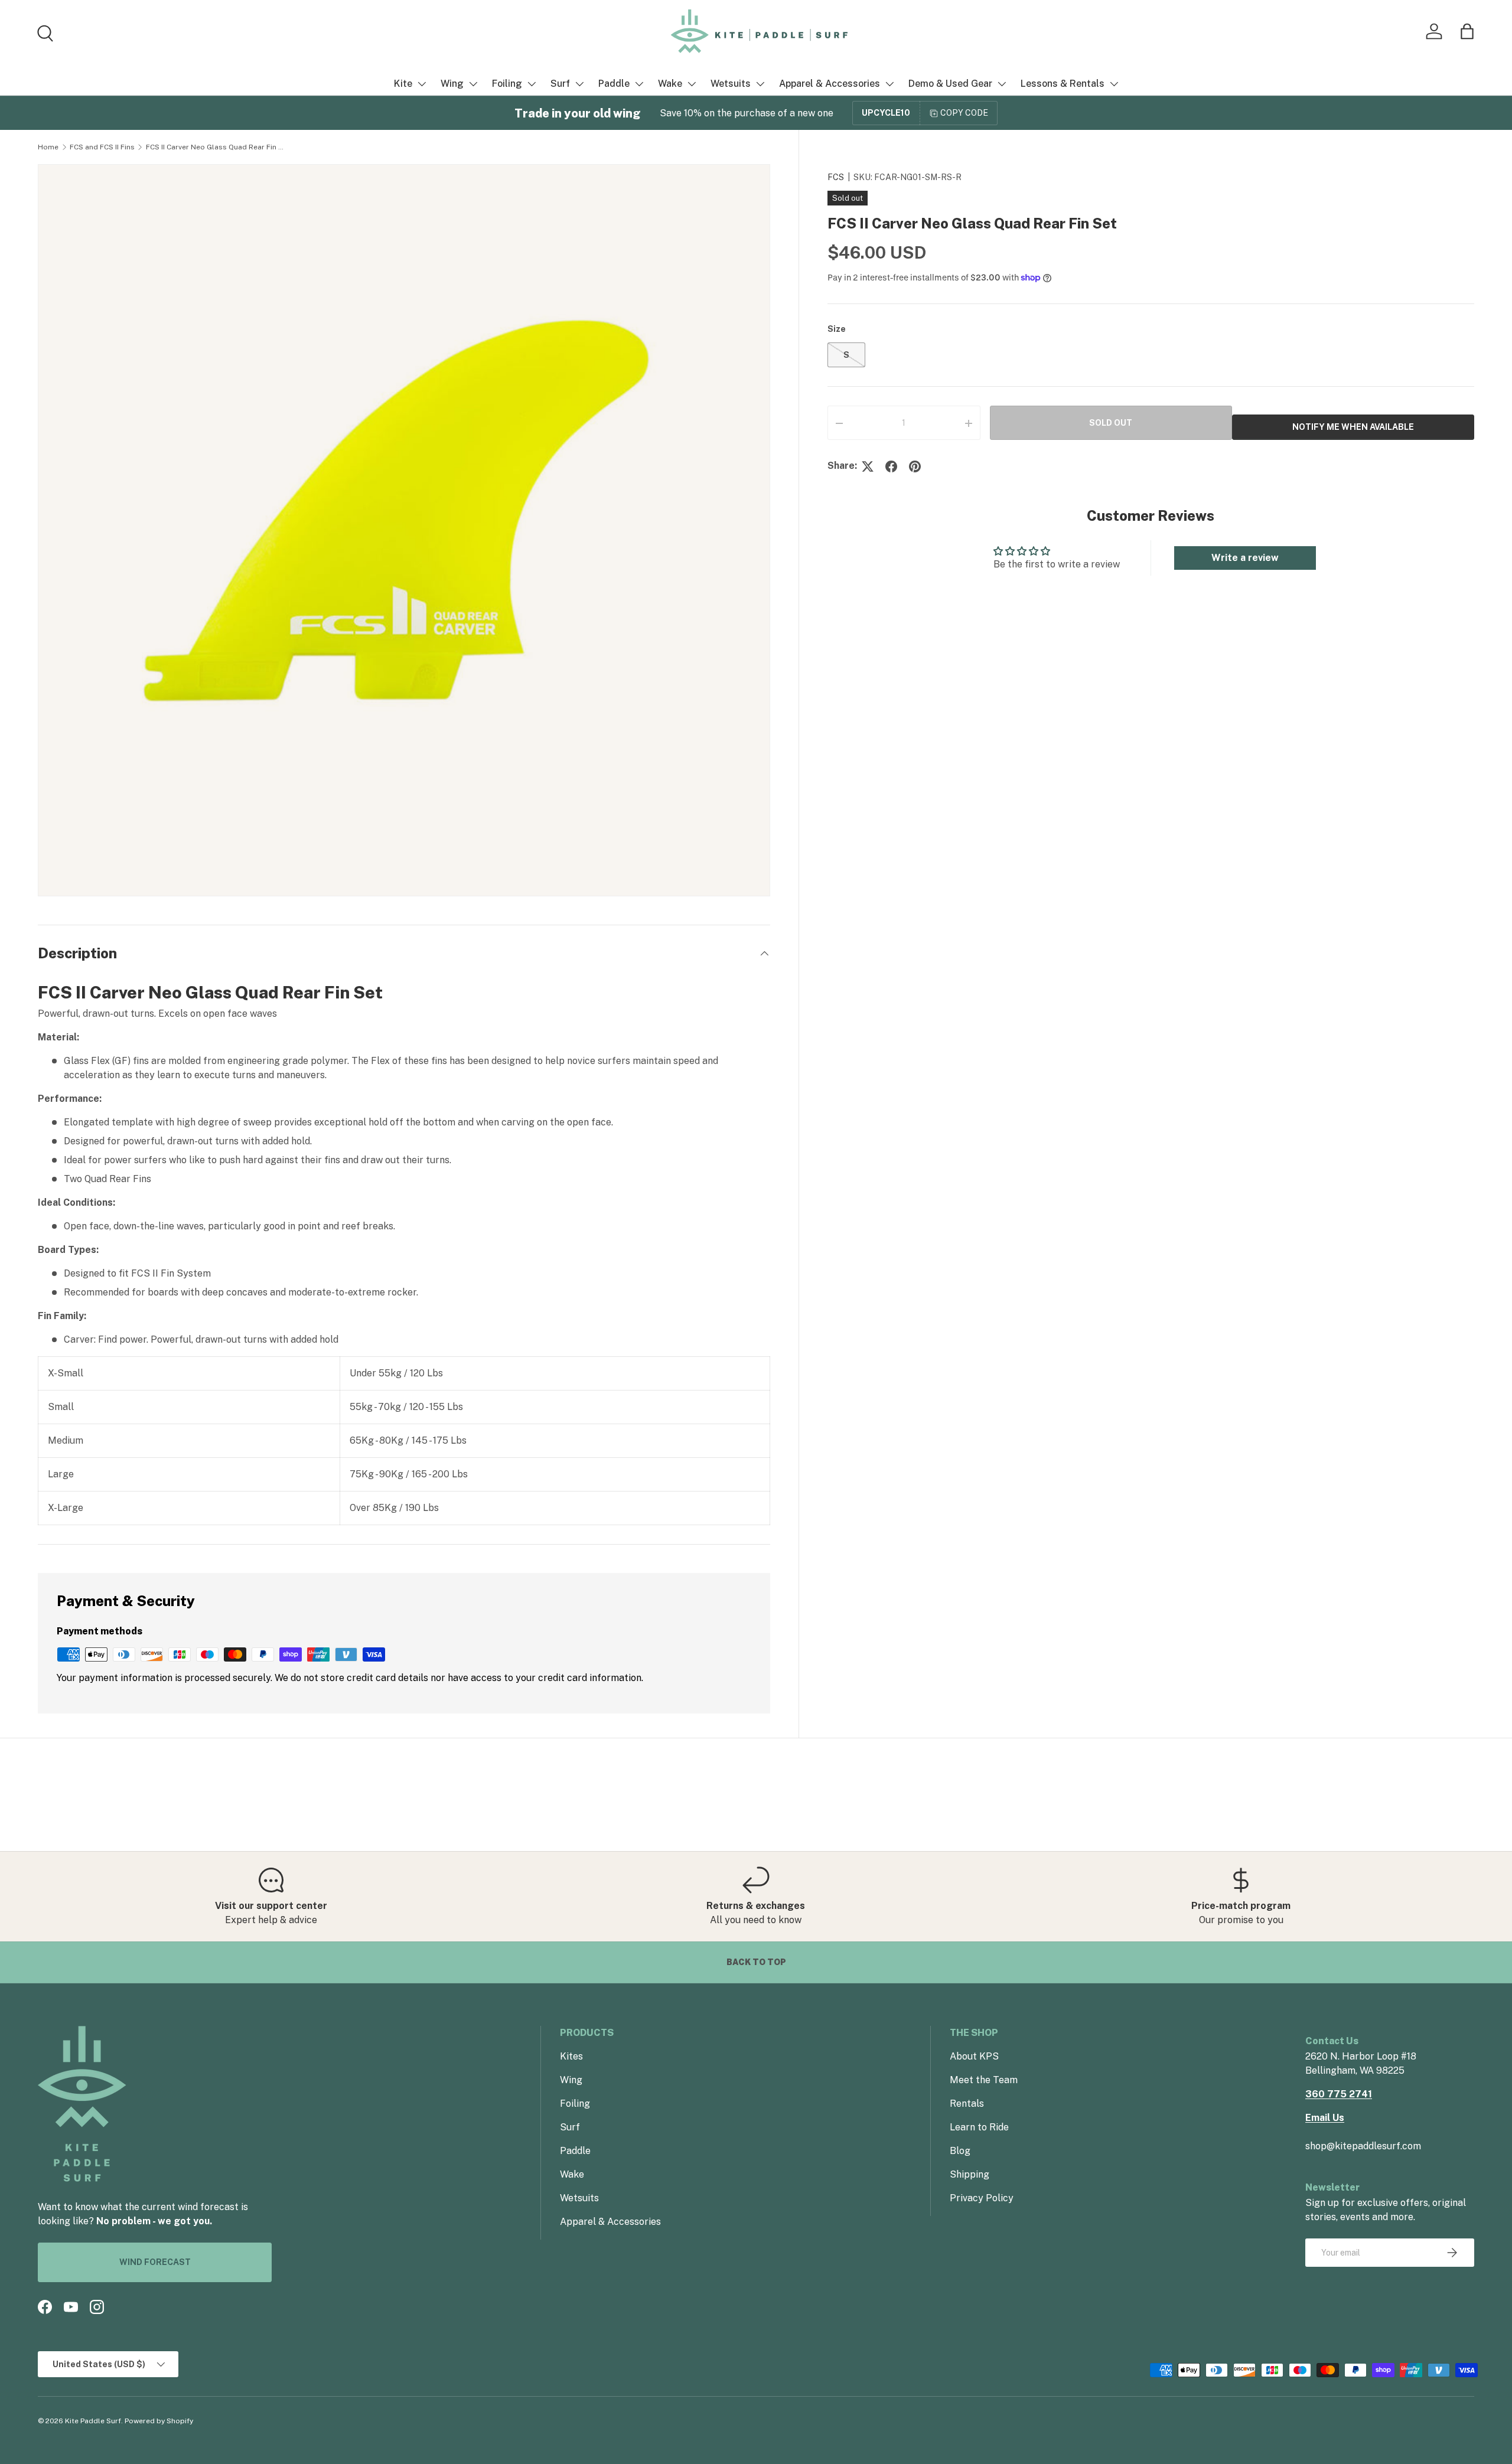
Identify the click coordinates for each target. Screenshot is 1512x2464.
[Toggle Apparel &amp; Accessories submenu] (889, 84)
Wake (670, 84)
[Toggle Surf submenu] (579, 84)
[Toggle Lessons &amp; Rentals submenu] (1114, 84)
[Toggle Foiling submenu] (532, 84)
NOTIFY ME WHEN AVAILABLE (1353, 427)
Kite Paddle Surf (93, 2421)
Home (48, 147)
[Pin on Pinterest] (915, 466)
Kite (403, 84)
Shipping (970, 2174)
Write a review (1245, 558)
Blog (960, 2151)
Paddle (614, 84)
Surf (560, 84)
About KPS (974, 2056)
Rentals (967, 2104)
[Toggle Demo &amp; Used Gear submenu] (1002, 84)
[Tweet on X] (868, 466)
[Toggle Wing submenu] (473, 84)
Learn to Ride (979, 2127)
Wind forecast (155, 2262)
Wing (452, 84)
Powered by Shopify (159, 2421)
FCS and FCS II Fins (102, 147)
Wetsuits (731, 84)
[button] (1467, 31)
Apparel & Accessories (830, 84)
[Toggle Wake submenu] (692, 84)
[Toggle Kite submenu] (422, 84)
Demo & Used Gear (950, 84)
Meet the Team (984, 2080)
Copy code (964, 113)
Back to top (756, 1962)
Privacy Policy (982, 2198)
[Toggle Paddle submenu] (639, 84)
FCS (836, 177)
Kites (571, 2056)
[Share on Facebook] (891, 466)
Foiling (507, 84)
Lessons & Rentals (1063, 84)
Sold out (1111, 423)
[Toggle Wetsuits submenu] (760, 84)
